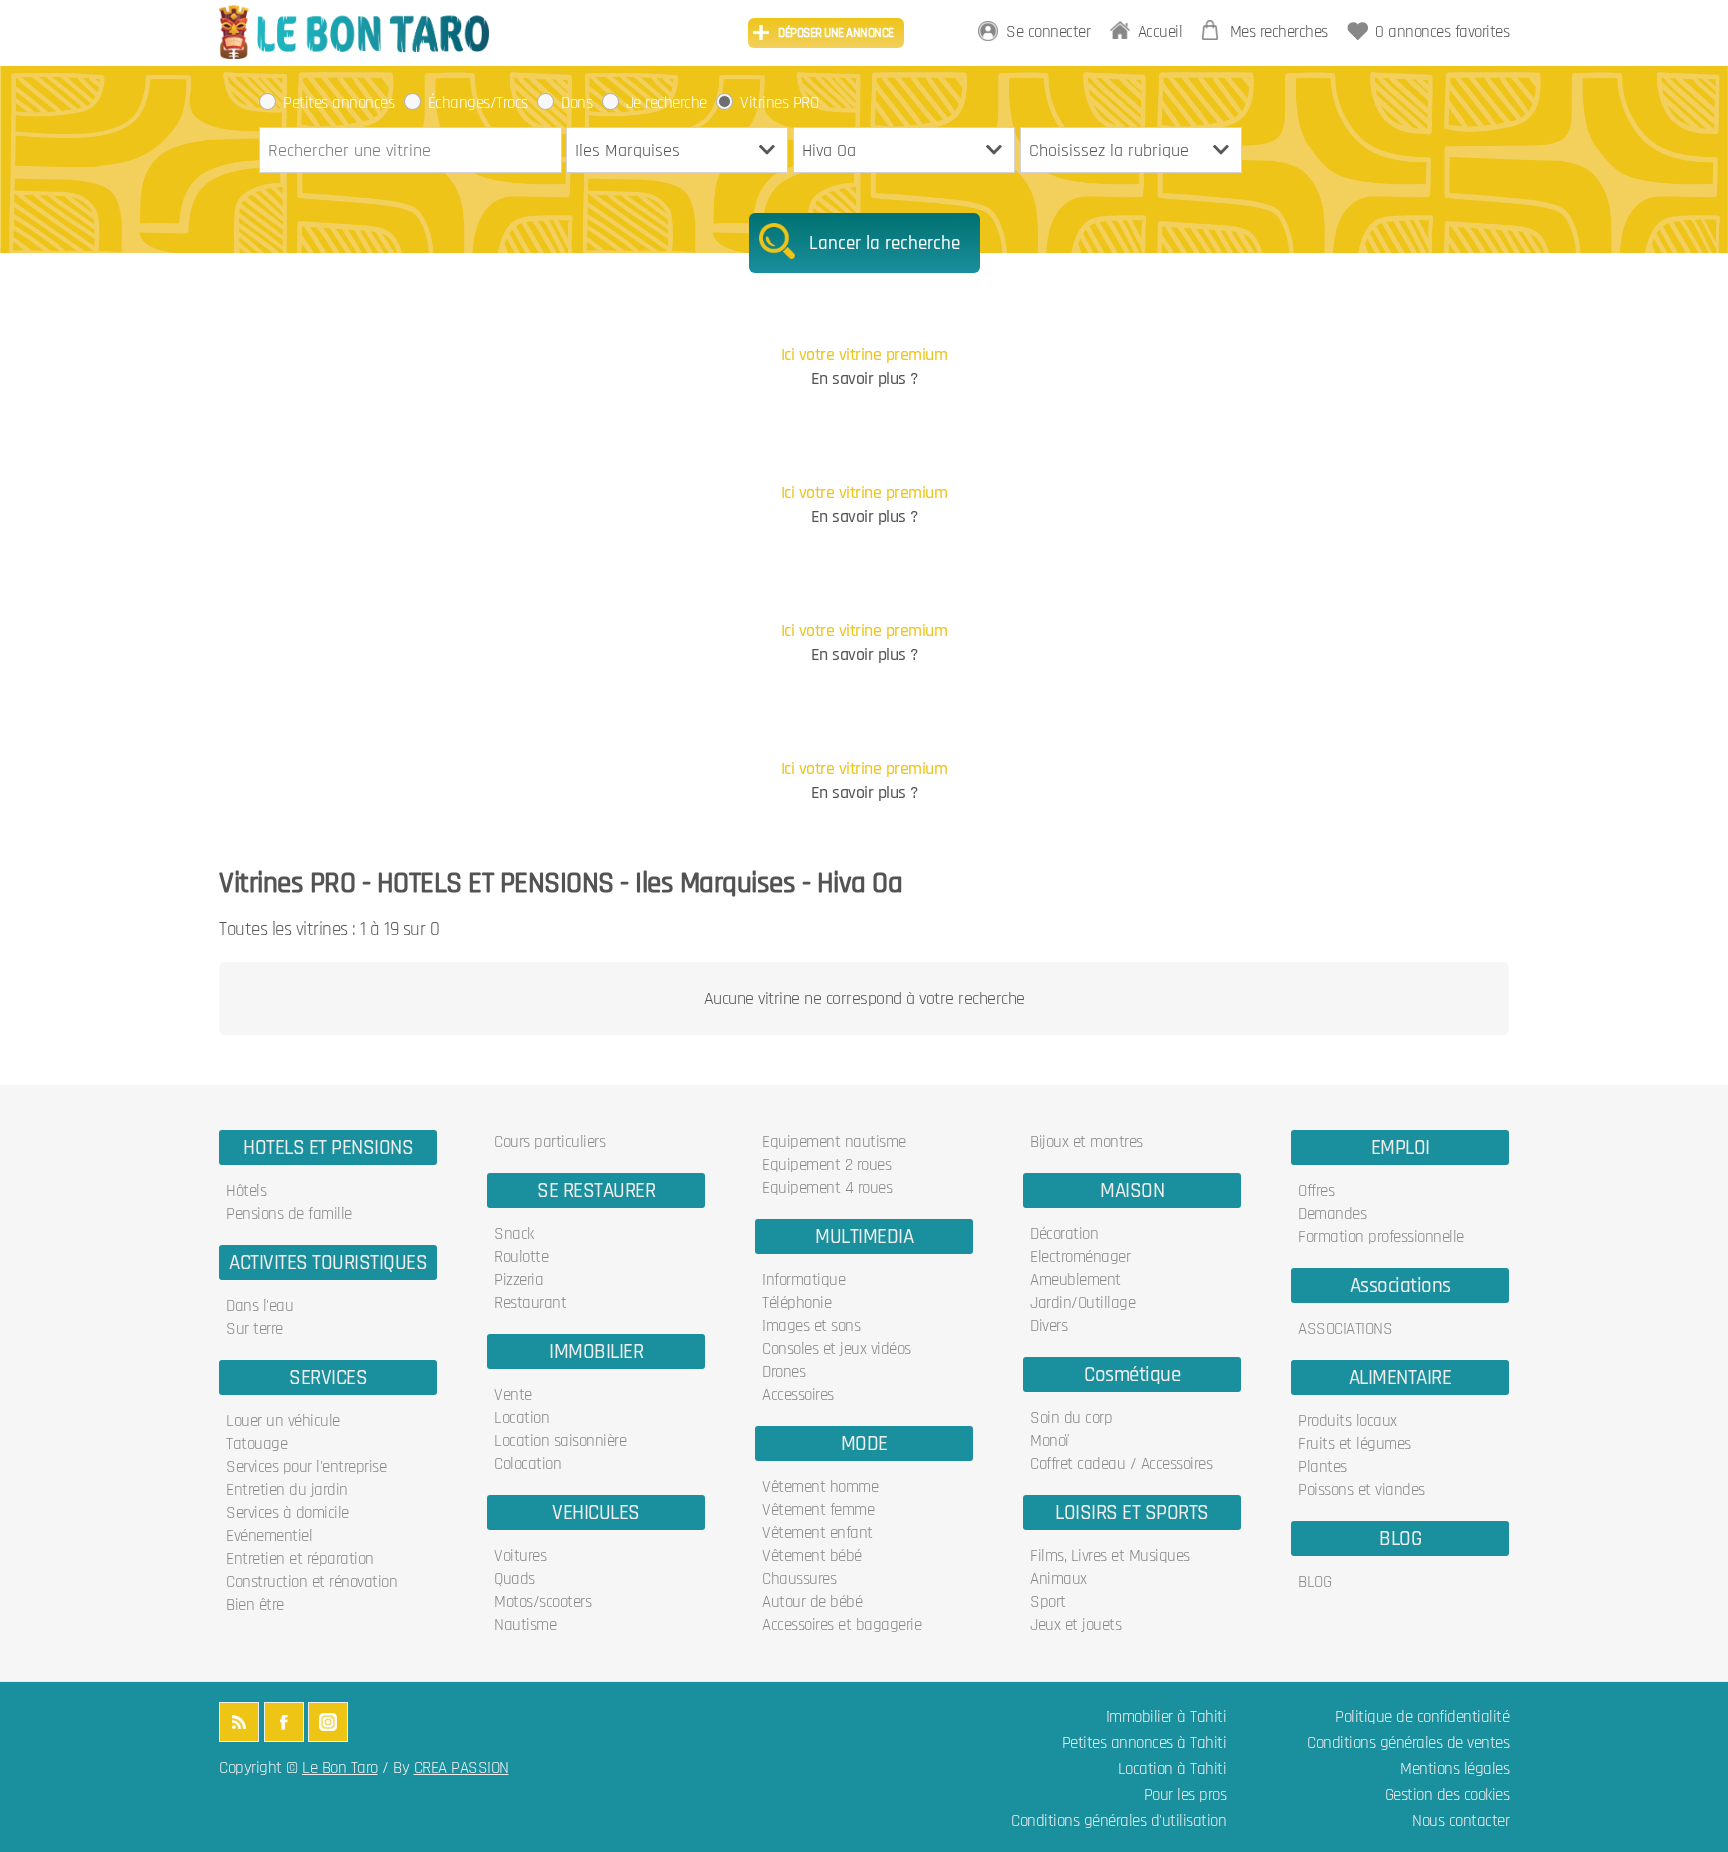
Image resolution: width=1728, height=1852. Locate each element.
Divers (1048, 1326)
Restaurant (530, 1303)
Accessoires (798, 1395)
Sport (1048, 1602)
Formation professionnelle (1381, 1237)
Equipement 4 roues (827, 1188)
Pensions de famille (289, 1214)
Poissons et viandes (1361, 1490)
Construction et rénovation (311, 1582)
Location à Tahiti (1172, 1769)
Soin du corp (1071, 1418)
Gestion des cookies (1447, 1795)
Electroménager (1080, 1257)
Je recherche (666, 103)
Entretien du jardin (287, 1490)
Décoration (1064, 1234)
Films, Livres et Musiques (1110, 1556)
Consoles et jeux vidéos (836, 1349)
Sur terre (254, 1329)
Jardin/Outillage (1082, 1303)
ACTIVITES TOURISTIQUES (328, 1262)
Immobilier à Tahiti (1166, 1717)
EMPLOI (1400, 1147)
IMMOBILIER (596, 1351)
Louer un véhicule (283, 1421)
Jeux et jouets (1075, 1625)
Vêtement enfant (817, 1533)
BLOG (1400, 1538)
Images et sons (811, 1326)
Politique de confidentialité (1422, 1717)
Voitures (520, 1556)
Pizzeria (518, 1280)
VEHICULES (596, 1512)
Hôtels (246, 1191)
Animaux (1058, 1579)
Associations (1400, 1285)
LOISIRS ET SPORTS (1132, 1512)
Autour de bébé (812, 1602)
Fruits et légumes (1354, 1444)
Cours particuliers (549, 1142)
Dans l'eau (259, 1306)
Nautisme (525, 1625)
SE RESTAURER (596, 1190)
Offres (1316, 1191)
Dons (576, 103)
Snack (514, 1234)
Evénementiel (269, 1536)
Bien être (255, 1605)
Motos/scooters (542, 1602)
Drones (783, 1372)
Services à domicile (287, 1513)
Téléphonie (796, 1303)
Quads (514, 1579)
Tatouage (256, 1444)
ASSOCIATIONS (1345, 1329)
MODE (864, 1443)
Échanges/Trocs (478, 103)
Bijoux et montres (1086, 1142)
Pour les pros (1185, 1795)
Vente (513, 1395)
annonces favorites (1442, 32)
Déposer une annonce (836, 33)
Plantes (1322, 1467)
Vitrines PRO (779, 103)
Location (521, 1418)
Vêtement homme (820, 1487)
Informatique (803, 1280)
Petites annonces (338, 103)
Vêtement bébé (812, 1556)
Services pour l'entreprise (306, 1467)
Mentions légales (1454, 1769)
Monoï (1049, 1441)
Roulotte (521, 1257)
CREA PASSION (461, 1768)
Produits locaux (1347, 1421)
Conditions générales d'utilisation (1118, 1821)
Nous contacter (1460, 1821)
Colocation (527, 1464)
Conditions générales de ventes (1408, 1743)
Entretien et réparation (300, 1559)
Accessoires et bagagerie (841, 1625)
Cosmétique (1132, 1374)
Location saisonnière (560, 1441)
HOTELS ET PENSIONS (328, 1147)
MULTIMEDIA (864, 1236)
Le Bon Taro (340, 1768)
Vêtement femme (818, 1510)
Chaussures (799, 1579)
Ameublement (1075, 1280)
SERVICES (328, 1377)
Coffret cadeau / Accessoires (1121, 1464)
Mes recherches (1279, 32)
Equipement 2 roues (826, 1165)
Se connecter (1048, 32)
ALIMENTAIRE (1400, 1377)
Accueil (1160, 32)
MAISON (1132, 1190)
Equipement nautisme (834, 1142)
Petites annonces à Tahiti (1144, 1743)
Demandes (1332, 1214)
